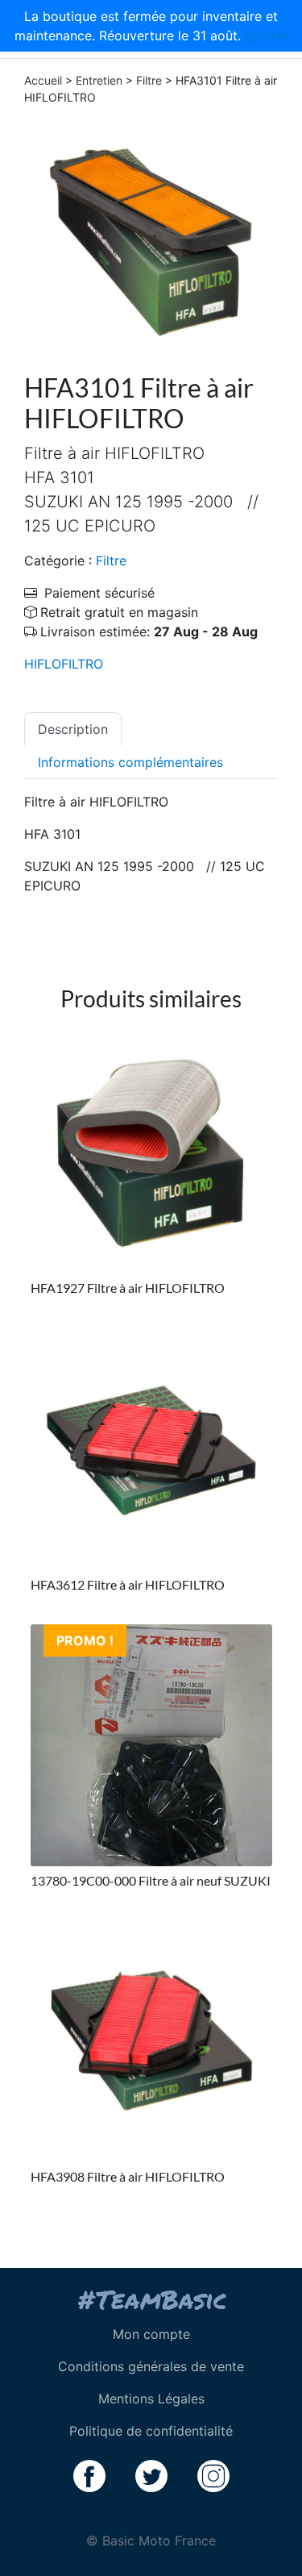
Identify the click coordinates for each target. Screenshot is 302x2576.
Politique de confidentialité (151, 2431)
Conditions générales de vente (151, 2366)
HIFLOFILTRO (64, 664)
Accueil (43, 80)
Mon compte (151, 2334)
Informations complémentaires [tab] (130, 762)
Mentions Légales (151, 2399)
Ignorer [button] (267, 35)
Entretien (99, 80)
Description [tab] (73, 729)
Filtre (149, 80)
